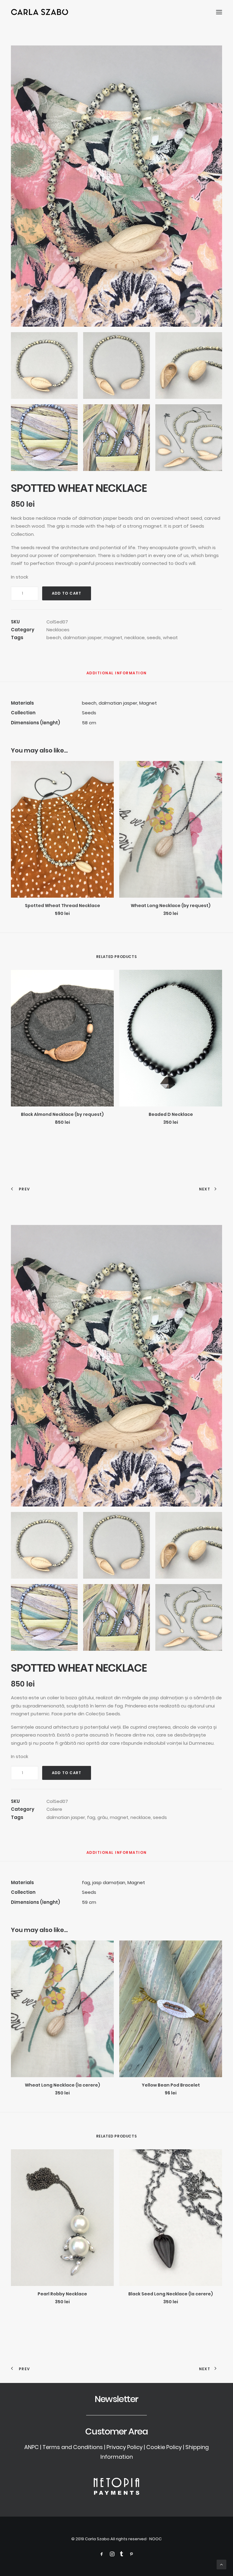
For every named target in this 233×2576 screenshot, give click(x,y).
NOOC (155, 2539)
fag (91, 1817)
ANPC (32, 2447)
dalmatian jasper (82, 637)
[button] (219, 12)
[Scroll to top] (221, 2564)
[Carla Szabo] (40, 12)
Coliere (54, 1809)
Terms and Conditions (73, 2447)
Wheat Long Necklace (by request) (171, 906)
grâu (103, 1817)
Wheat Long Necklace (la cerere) (62, 2085)
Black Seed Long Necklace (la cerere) (171, 2294)
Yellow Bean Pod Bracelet (171, 2085)
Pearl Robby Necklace (62, 2294)
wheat (170, 637)
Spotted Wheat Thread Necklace (62, 906)
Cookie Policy (164, 2447)
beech (54, 637)
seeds (154, 637)
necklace (135, 637)
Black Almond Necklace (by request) (62, 1114)
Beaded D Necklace (171, 1114)
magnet (113, 637)
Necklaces (58, 630)
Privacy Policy (125, 2447)
